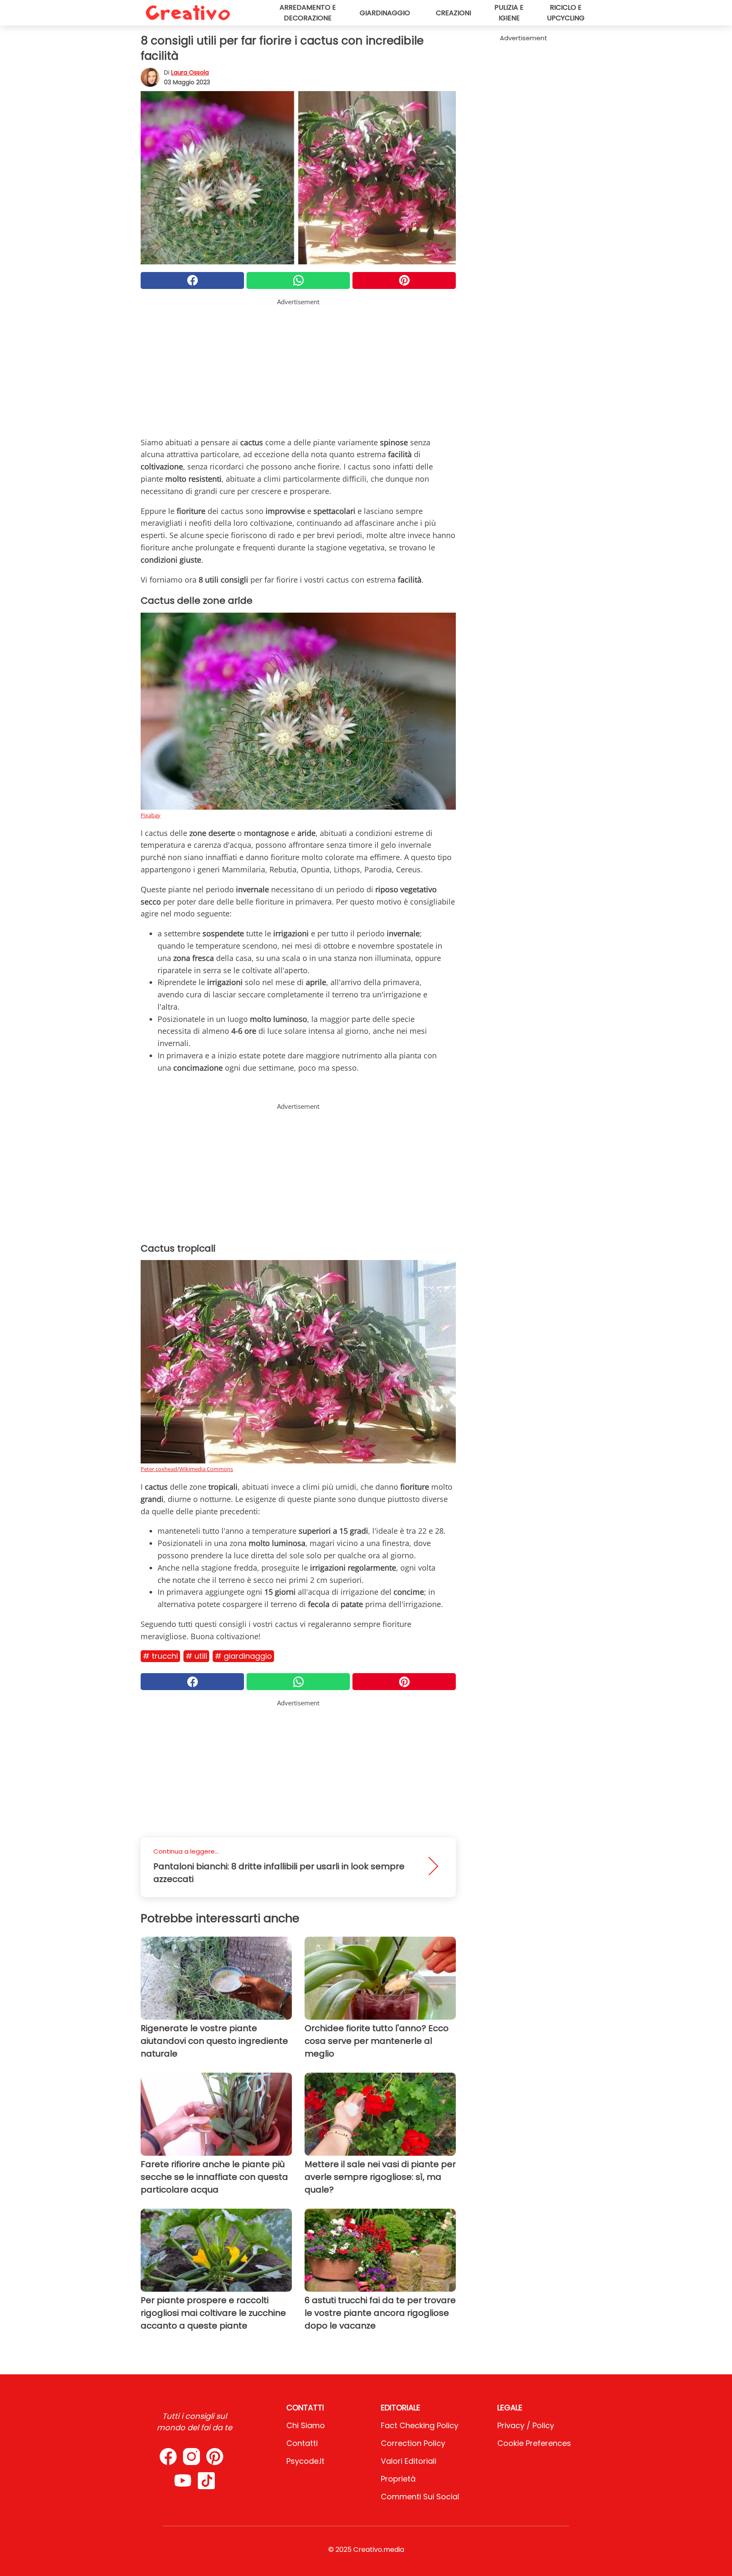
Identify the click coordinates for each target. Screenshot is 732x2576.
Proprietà (398, 2479)
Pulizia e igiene (509, 13)
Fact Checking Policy (420, 2425)
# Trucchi (160, 1656)
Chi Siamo (306, 2425)
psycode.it (305, 2461)
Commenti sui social (420, 2497)
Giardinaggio (385, 13)
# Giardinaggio (243, 1656)
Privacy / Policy (526, 2425)
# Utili (196, 1656)
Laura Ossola (190, 72)
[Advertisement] (298, 366)
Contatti (302, 2443)
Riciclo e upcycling (566, 13)
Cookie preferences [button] (534, 2443)
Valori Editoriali (409, 2461)
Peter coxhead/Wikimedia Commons (187, 1469)
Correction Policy (413, 2443)
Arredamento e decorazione (308, 13)
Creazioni (453, 13)
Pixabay (151, 815)
